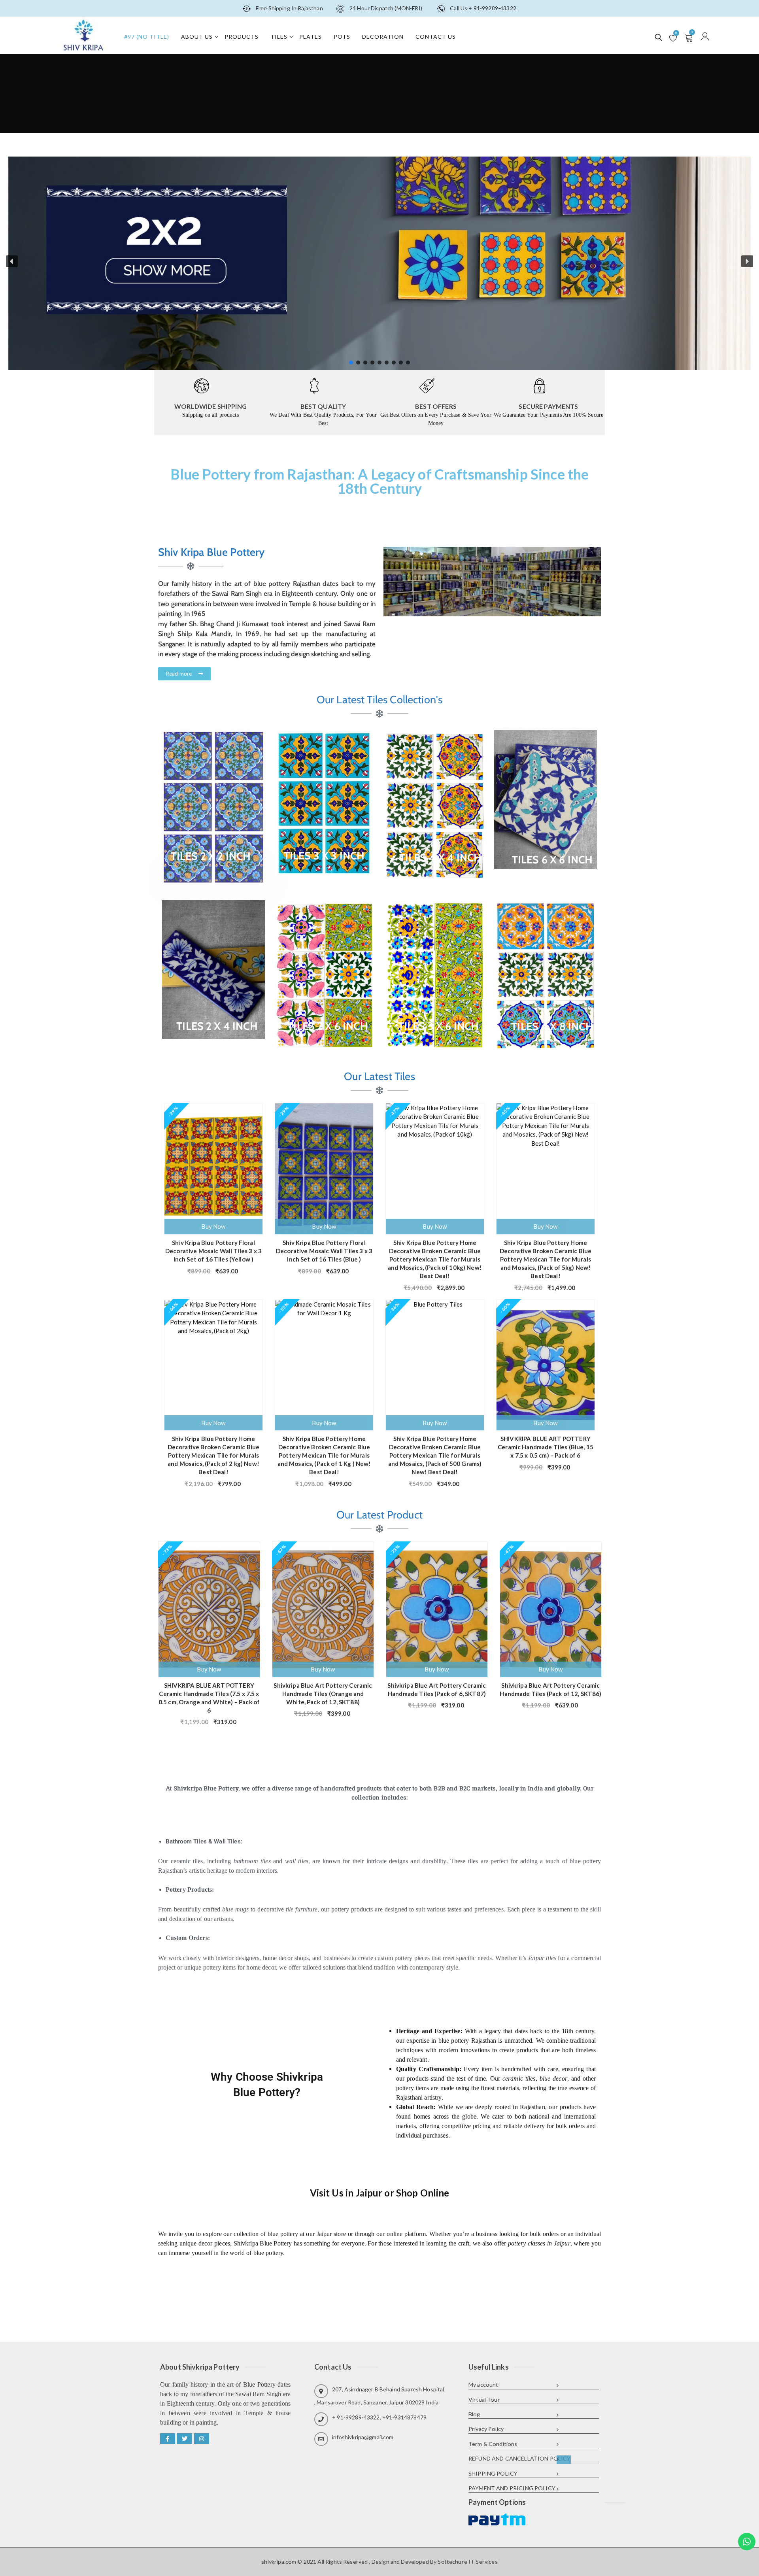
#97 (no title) (147, 37)
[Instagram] (202, 2439)
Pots (342, 37)
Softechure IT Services (467, 2562)
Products (242, 37)
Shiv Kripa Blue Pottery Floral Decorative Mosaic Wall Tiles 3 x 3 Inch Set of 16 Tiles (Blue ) (324, 1251)
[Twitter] (185, 2439)
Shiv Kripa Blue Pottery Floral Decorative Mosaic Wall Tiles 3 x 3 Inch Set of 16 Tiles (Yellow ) (213, 1251)
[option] (209, 1631)
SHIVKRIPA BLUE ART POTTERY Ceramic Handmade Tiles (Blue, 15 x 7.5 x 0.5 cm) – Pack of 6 (546, 1447)
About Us (197, 37)
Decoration (383, 37)
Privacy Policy (486, 2429)
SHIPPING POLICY (493, 2473)
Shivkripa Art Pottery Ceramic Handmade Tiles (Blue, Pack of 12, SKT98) (551, 1689)
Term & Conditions (493, 2444)
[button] (12, 261)
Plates (311, 37)
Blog (474, 2414)
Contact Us (436, 37)
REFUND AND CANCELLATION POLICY (520, 2458)
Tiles (279, 37)
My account (483, 2384)
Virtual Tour (484, 2399)
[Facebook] (168, 2439)
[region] (379, 261)
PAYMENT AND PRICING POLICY (512, 2488)
